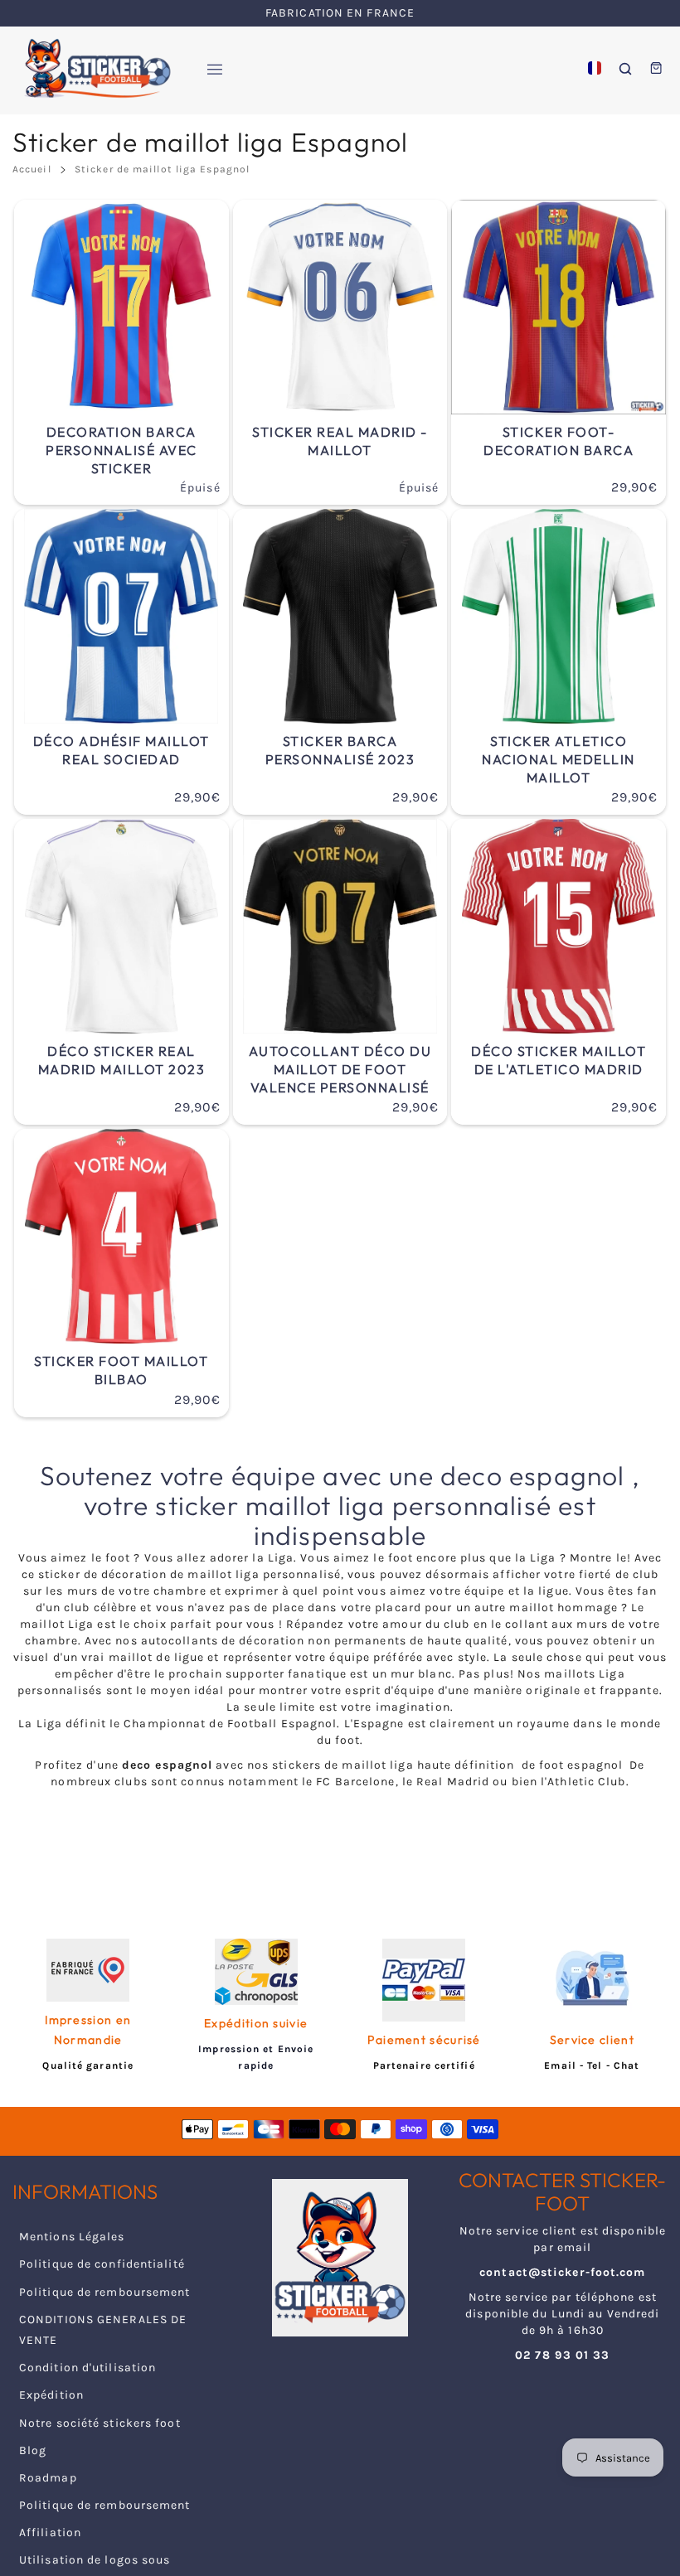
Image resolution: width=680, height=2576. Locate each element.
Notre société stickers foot (100, 2423)
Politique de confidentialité (102, 2264)
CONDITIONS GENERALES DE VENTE (103, 2330)
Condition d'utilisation (87, 2368)
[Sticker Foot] (91, 68)
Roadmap (48, 2478)
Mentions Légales (72, 2237)
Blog (33, 2450)
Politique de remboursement (105, 2292)
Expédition (51, 2395)
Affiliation (50, 2532)
